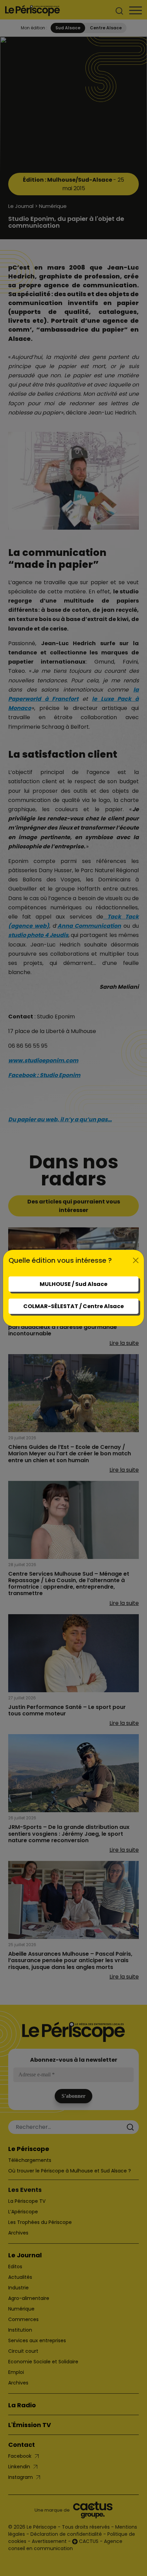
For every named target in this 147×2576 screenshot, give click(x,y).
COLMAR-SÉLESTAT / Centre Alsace (73, 1306)
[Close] (136, 1260)
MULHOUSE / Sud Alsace (73, 1284)
